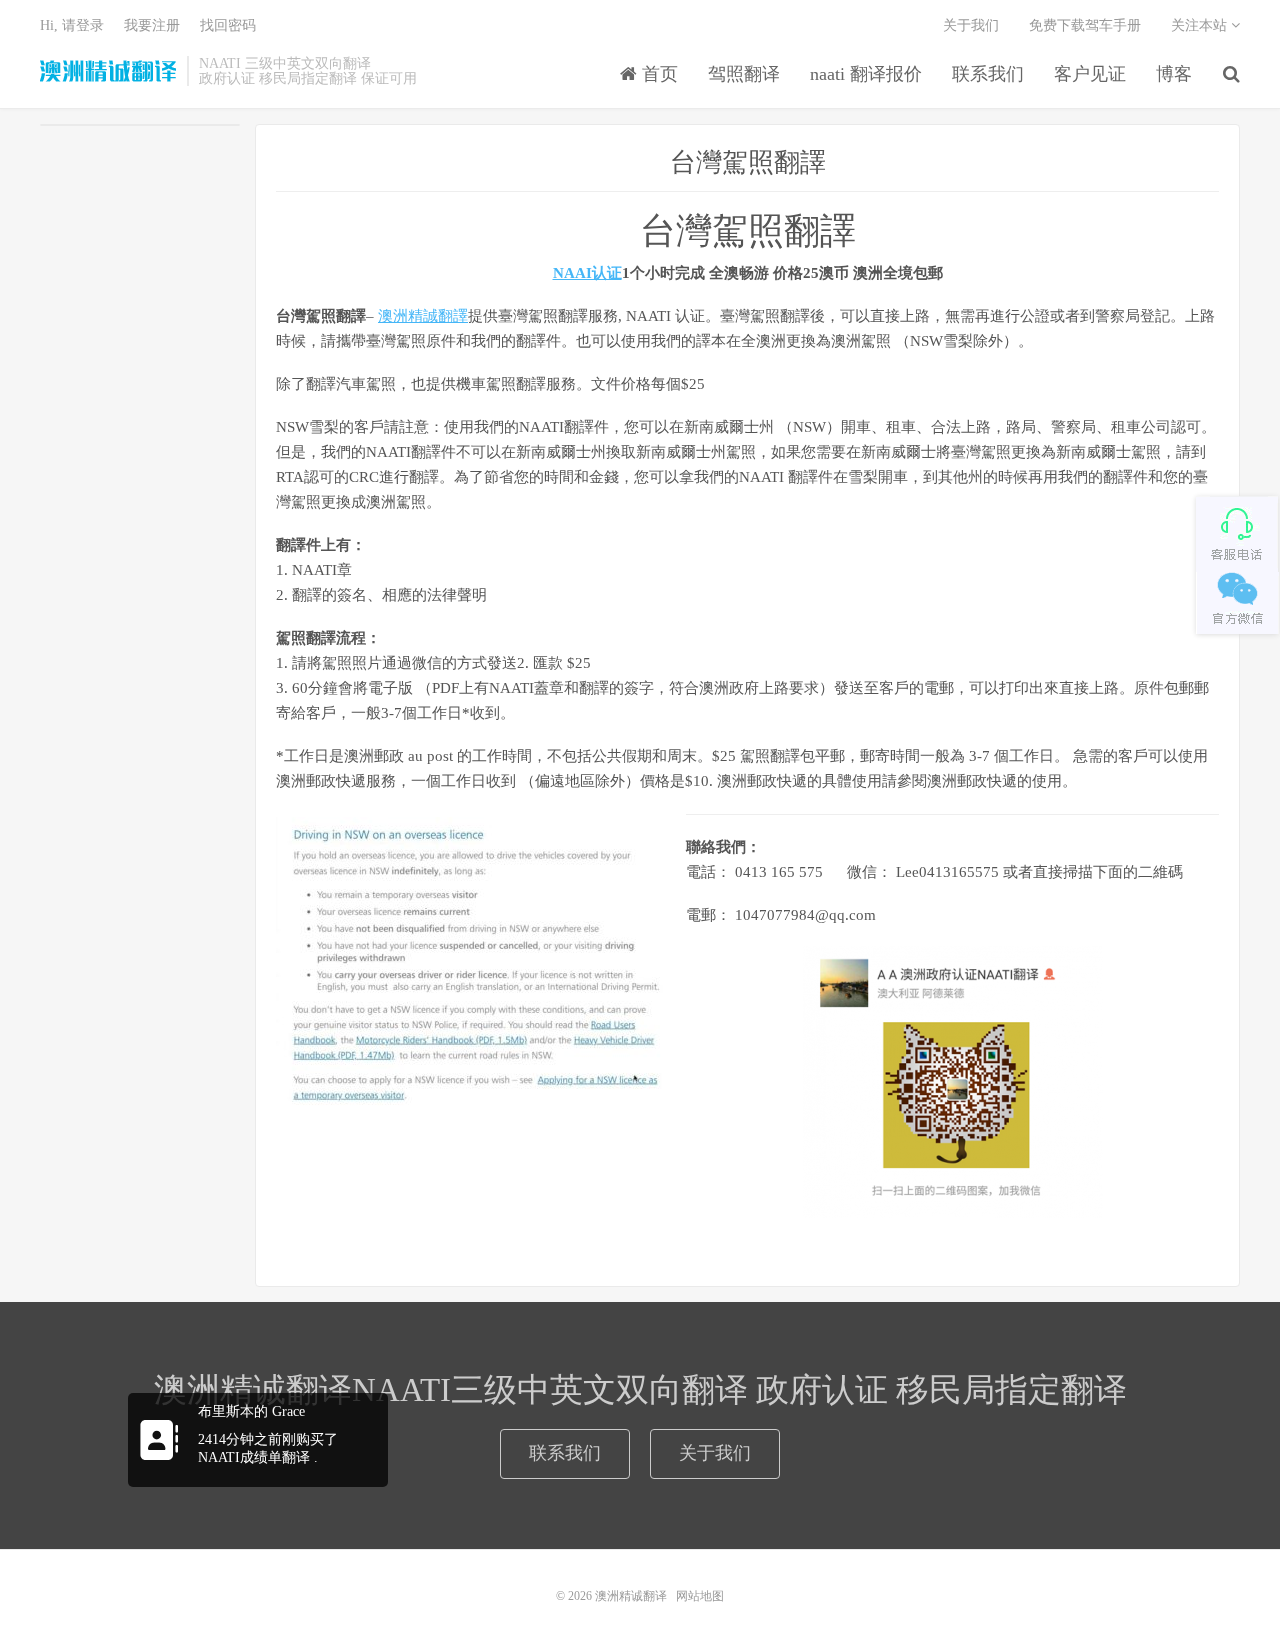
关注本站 (1201, 25)
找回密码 (228, 25)
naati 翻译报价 (866, 74)
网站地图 (700, 1596)
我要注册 (152, 25)
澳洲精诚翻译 (108, 71)
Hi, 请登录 (72, 25)
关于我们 (971, 25)
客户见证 (1090, 74)
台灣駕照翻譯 (748, 162)
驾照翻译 (744, 74)
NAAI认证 (587, 273)
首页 (657, 74)
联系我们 (988, 74)
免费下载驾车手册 (1085, 25)
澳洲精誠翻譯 (423, 316)
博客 (1174, 74)
